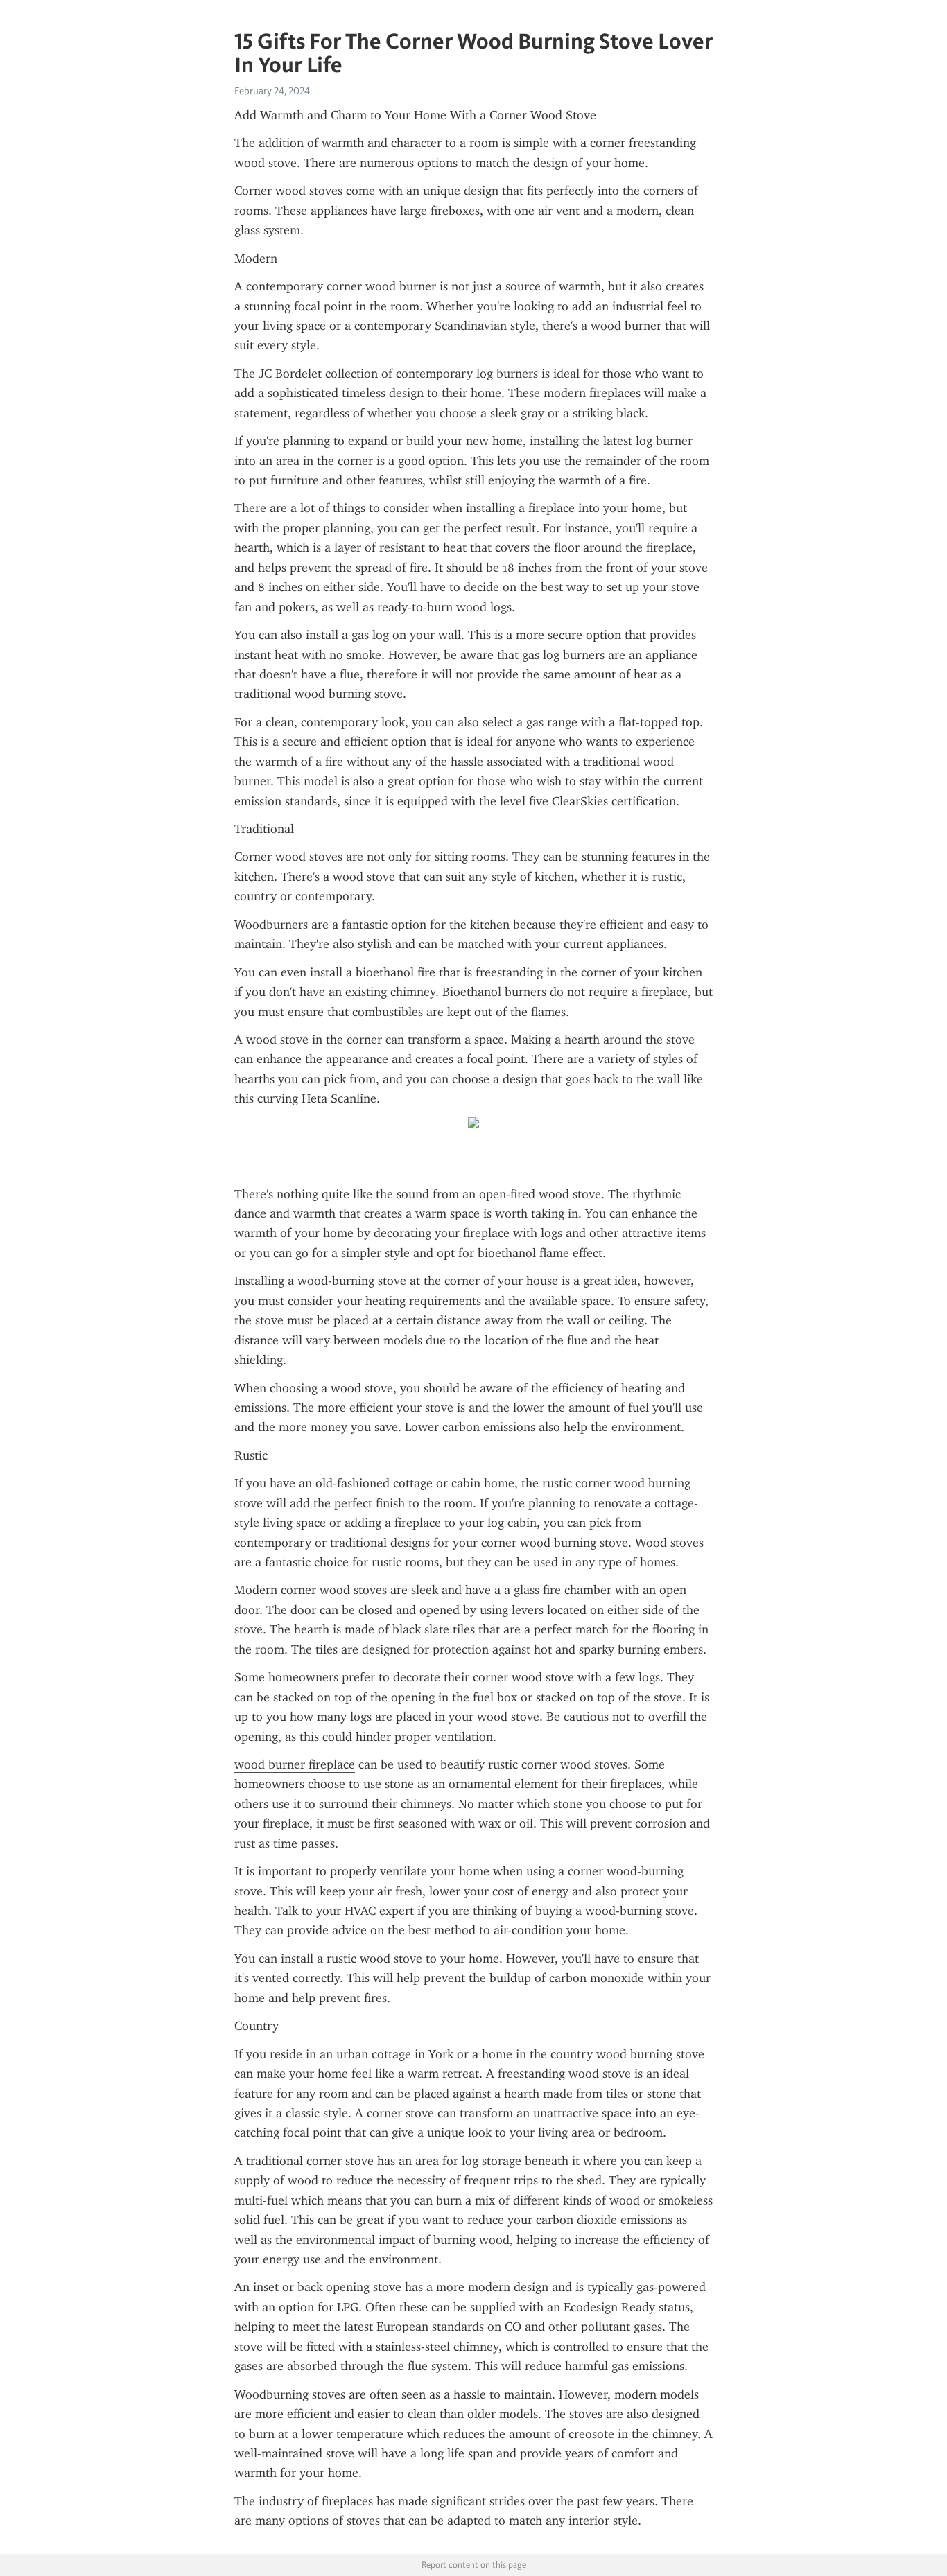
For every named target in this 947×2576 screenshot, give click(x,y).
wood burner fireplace (295, 1764)
